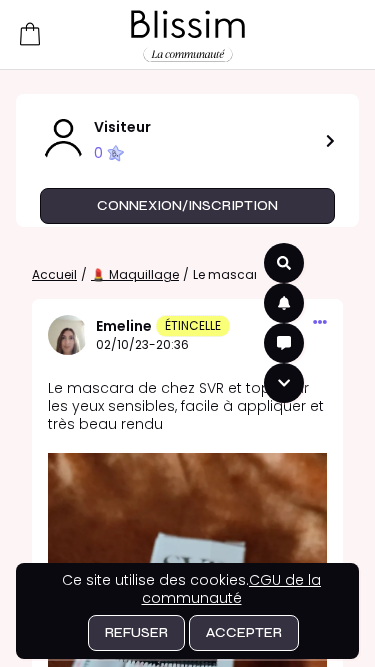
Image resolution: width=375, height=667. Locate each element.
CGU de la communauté (232, 589)
